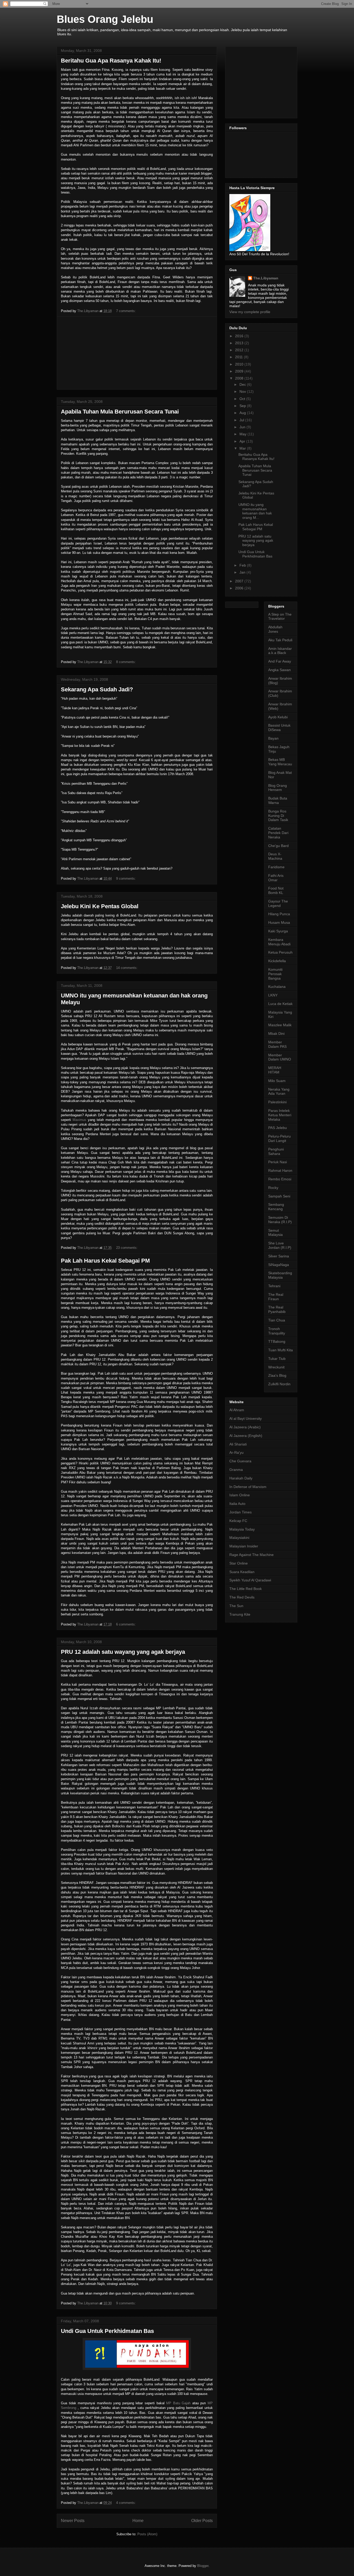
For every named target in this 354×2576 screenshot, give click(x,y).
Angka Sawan (279, 670)
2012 (240, 350)
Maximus (79, 1120)
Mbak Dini (276, 1034)
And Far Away (280, 661)
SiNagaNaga (279, 1265)
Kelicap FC (238, 1521)
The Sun (236, 1606)
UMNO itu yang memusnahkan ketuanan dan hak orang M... (255, 511)
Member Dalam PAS (277, 1044)
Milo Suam (277, 1081)
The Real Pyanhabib (277, 1309)
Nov (243, 391)
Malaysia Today (242, 1529)
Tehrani (274, 1286)
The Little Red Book (246, 1589)
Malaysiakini (239, 1538)
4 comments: (126, 2503)
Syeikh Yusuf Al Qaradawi (250, 1580)
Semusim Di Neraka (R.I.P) (280, 1220)
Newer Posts (73, 2521)
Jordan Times (240, 1512)
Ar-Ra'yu (236, 1452)
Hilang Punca (279, 914)
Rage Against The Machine (252, 1555)
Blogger (203, 2566)
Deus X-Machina (275, 856)
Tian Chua (277, 1320)
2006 (240, 588)
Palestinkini (277, 1102)
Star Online (239, 1563)
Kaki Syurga (278, 931)
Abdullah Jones (275, 629)
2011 (239, 357)
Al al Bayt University (246, 1418)
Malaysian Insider (244, 1546)
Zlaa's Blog (277, 1375)
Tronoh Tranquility (277, 1331)
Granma (236, 1470)
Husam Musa (279, 922)
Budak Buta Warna (278, 800)
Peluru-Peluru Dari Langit (279, 1138)
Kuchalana (277, 987)
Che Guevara (240, 1461)
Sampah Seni (279, 1196)
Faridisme (276, 867)
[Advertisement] (137, 353)
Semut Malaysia (275, 1233)
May (243, 434)
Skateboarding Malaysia (280, 1275)
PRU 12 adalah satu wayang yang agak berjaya (123, 1652)
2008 (240, 378)
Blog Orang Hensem (278, 788)
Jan (243, 572)
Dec (243, 384)
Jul (242, 420)
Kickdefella (277, 961)
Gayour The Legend (278, 903)
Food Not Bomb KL (276, 890)
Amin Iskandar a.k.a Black (280, 651)
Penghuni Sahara (276, 1151)
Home (138, 2521)
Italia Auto (237, 1504)
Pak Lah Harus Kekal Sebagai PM (105, 1261)
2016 (240, 336)
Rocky (273, 1188)
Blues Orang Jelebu (105, 19)
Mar (243, 448)
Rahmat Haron (280, 1170)
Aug (243, 413)
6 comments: (126, 1624)
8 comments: (126, 662)
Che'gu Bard (278, 846)
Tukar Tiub (277, 1359)
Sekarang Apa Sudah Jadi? (97, 689)
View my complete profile (250, 312)
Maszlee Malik (280, 1025)
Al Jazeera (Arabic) (245, 1427)
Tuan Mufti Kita (281, 1350)
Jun (243, 427)
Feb (243, 565)
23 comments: (127, 1248)
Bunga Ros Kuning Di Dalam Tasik (278, 816)
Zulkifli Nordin (279, 1384)
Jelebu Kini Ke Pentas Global (100, 906)
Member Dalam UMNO (280, 1057)
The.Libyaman (266, 278)
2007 (240, 581)
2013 (240, 343)
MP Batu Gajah (178, 2403)
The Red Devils (242, 1597)
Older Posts (202, 2521)
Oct (243, 399)
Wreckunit (276, 1367)
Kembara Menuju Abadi (279, 942)
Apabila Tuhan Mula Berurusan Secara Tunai (120, 412)
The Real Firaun (276, 1297)
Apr (243, 441)
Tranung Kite (240, 1614)
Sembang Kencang (276, 1207)
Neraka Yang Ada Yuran (279, 1091)
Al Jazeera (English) (246, 1436)
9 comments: (126, 879)
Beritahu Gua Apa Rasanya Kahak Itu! (111, 61)
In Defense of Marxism (248, 1487)
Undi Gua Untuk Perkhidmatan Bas (107, 2331)
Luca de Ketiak (280, 1004)
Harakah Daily (241, 1478)
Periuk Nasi (278, 1162)
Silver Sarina (279, 1256)
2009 (240, 371)
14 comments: (127, 968)
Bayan (273, 738)
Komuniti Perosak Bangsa (275, 974)
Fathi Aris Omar (276, 878)
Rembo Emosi (280, 1179)
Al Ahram (237, 1410)
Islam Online (240, 1495)
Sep (243, 406)
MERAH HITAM (275, 1070)
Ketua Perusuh (280, 952)
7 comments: (126, 311)
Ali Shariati (238, 1444)
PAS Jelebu (278, 1128)
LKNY (273, 995)
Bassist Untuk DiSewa (279, 728)
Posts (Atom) (147, 2534)
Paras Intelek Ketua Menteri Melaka (280, 1115)
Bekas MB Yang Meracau (280, 762)
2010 (240, 364)
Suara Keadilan (242, 1572)
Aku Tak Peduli (280, 640)
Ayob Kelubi (278, 717)
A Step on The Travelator (280, 617)
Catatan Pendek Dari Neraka (278, 833)
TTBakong (277, 1341)
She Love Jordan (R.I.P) (280, 1245)
